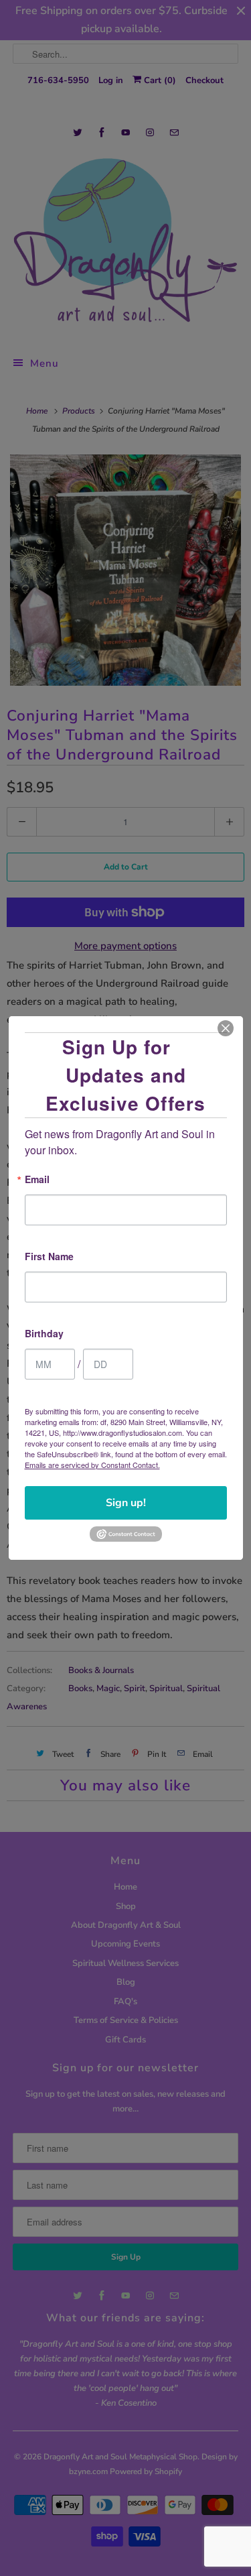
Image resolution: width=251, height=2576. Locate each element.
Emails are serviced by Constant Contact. (92, 1465)
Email (37, 1180)
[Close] (226, 1028)
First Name (49, 1257)
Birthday (44, 1334)
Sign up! (126, 1503)
